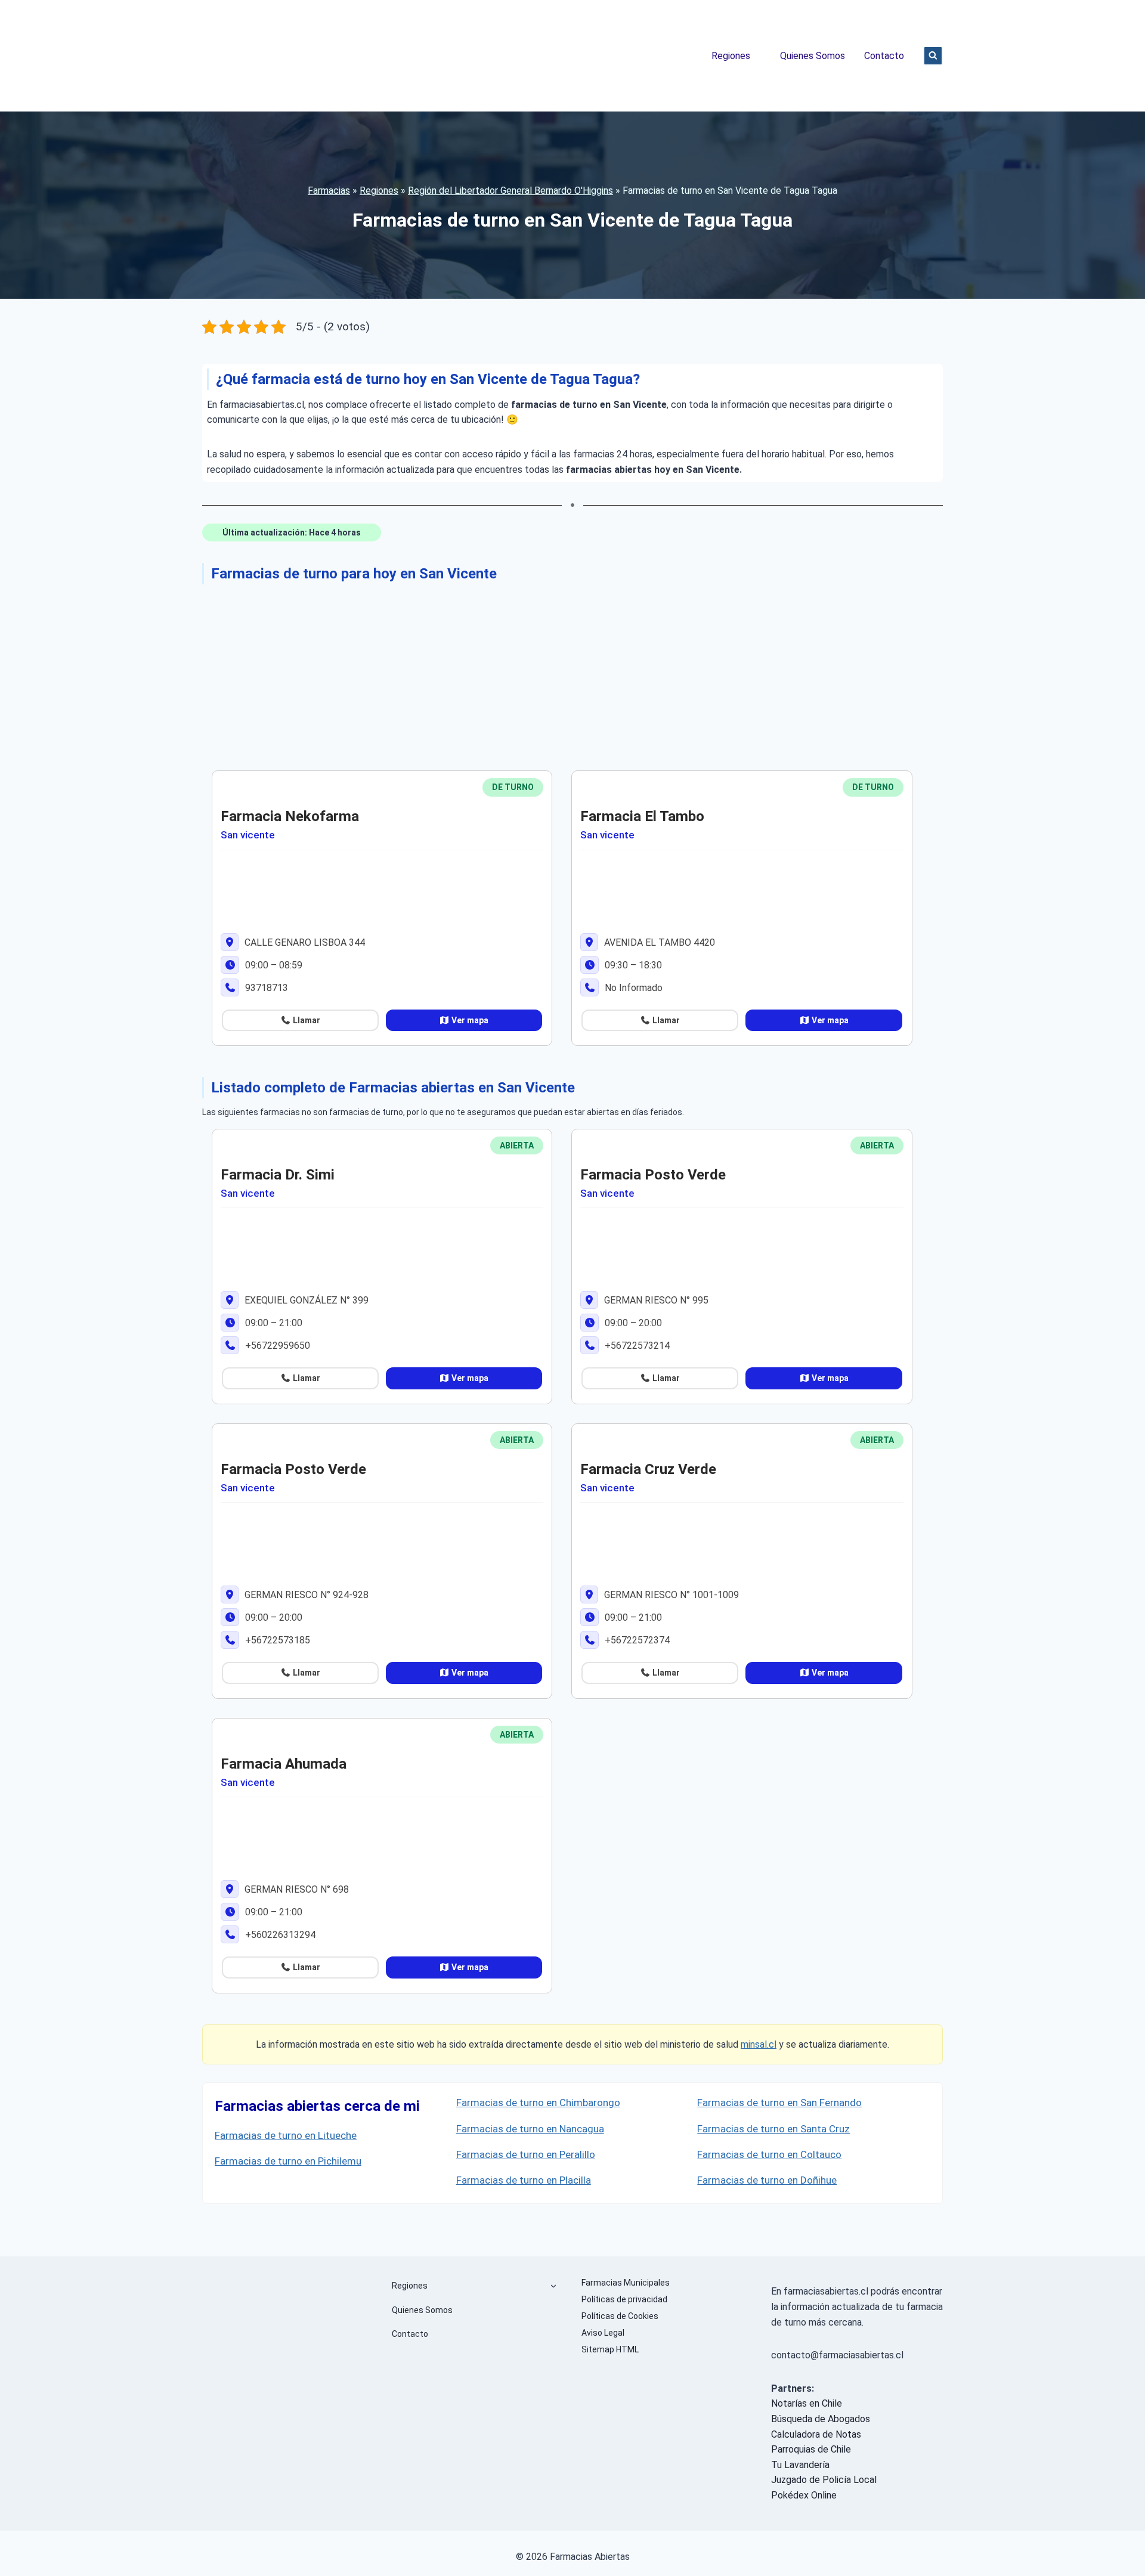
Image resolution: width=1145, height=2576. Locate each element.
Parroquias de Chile (811, 2449)
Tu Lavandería (800, 2465)
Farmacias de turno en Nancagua (530, 2129)
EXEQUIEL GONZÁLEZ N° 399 (305, 1300)
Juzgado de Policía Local (824, 2480)
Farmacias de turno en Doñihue (767, 2180)
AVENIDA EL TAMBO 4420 (658, 942)
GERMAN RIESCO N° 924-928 (305, 1595)
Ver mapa (469, 1020)
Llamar (306, 1020)
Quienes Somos (813, 56)
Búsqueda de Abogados (821, 2419)
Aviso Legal (603, 2333)
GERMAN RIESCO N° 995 (655, 1300)
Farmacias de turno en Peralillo (526, 2154)
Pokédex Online (804, 2495)
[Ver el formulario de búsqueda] (933, 56)
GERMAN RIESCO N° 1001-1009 (670, 1595)
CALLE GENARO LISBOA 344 (304, 942)
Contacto (884, 56)
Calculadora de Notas (816, 2434)
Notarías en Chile (807, 2403)
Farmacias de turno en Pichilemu (288, 2161)
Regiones (731, 56)
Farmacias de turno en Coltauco (769, 2154)
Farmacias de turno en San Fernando (779, 2103)
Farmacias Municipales (626, 2283)
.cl (772, 2044)
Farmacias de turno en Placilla (524, 2180)
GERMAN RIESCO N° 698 (295, 1889)
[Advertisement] (560, 675)
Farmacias (329, 191)
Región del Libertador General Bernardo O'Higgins (510, 191)
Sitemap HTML (610, 2349)
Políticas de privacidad (624, 2299)
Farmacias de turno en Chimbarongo (538, 2103)
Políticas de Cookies (620, 2316)
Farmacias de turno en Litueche (286, 2135)
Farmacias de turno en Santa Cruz (773, 2129)
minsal (754, 2044)
